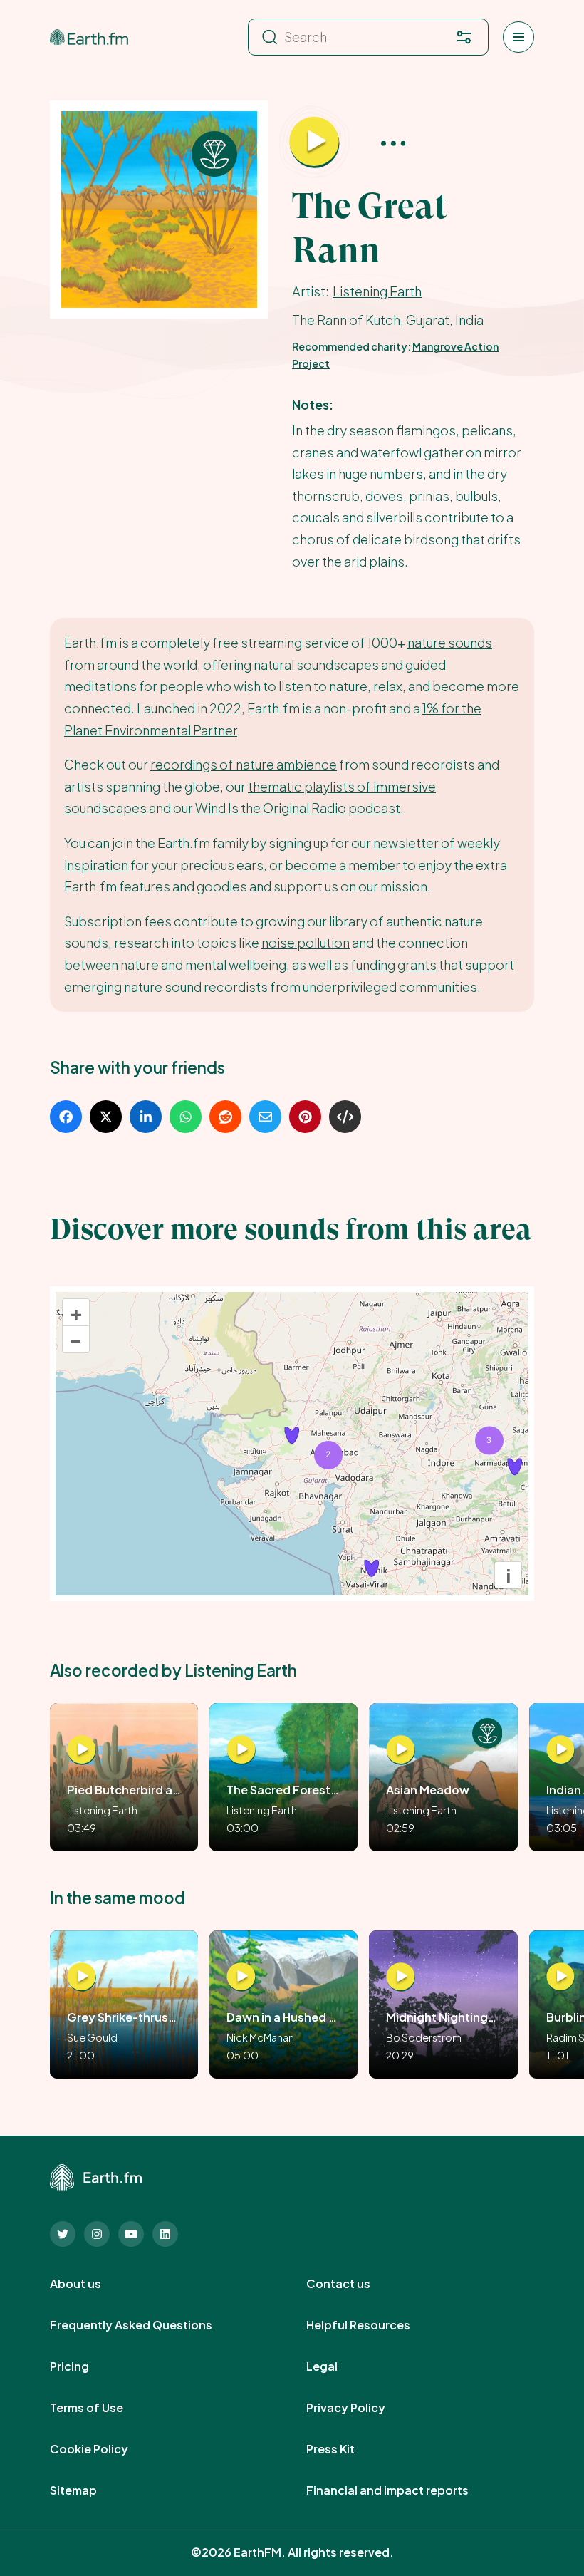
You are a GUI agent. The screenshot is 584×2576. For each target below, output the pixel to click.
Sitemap (89, 2490)
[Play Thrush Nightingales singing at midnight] (401, 1977)
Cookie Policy (105, 2449)
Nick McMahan (260, 2037)
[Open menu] (518, 37)
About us (91, 2284)
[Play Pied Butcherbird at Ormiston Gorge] (82, 1750)
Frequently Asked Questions (147, 2325)
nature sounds (450, 642)
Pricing (85, 2366)
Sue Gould (92, 2037)
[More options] (393, 142)
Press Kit (346, 2449)
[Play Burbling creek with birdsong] (561, 1977)
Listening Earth (377, 291)
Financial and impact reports (403, 2490)
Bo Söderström (424, 2037)
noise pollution (306, 942)
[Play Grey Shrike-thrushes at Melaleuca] (82, 1977)
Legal (338, 2366)
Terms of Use (102, 2408)
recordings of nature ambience (244, 764)
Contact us (354, 2284)
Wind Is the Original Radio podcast (298, 808)
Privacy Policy (361, 2408)
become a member (343, 865)
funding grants (393, 964)
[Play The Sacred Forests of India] (241, 1750)
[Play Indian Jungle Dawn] (561, 1750)
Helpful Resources (374, 2325)
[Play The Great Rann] (314, 142)
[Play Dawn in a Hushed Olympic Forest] (241, 1977)
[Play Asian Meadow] (401, 1750)
